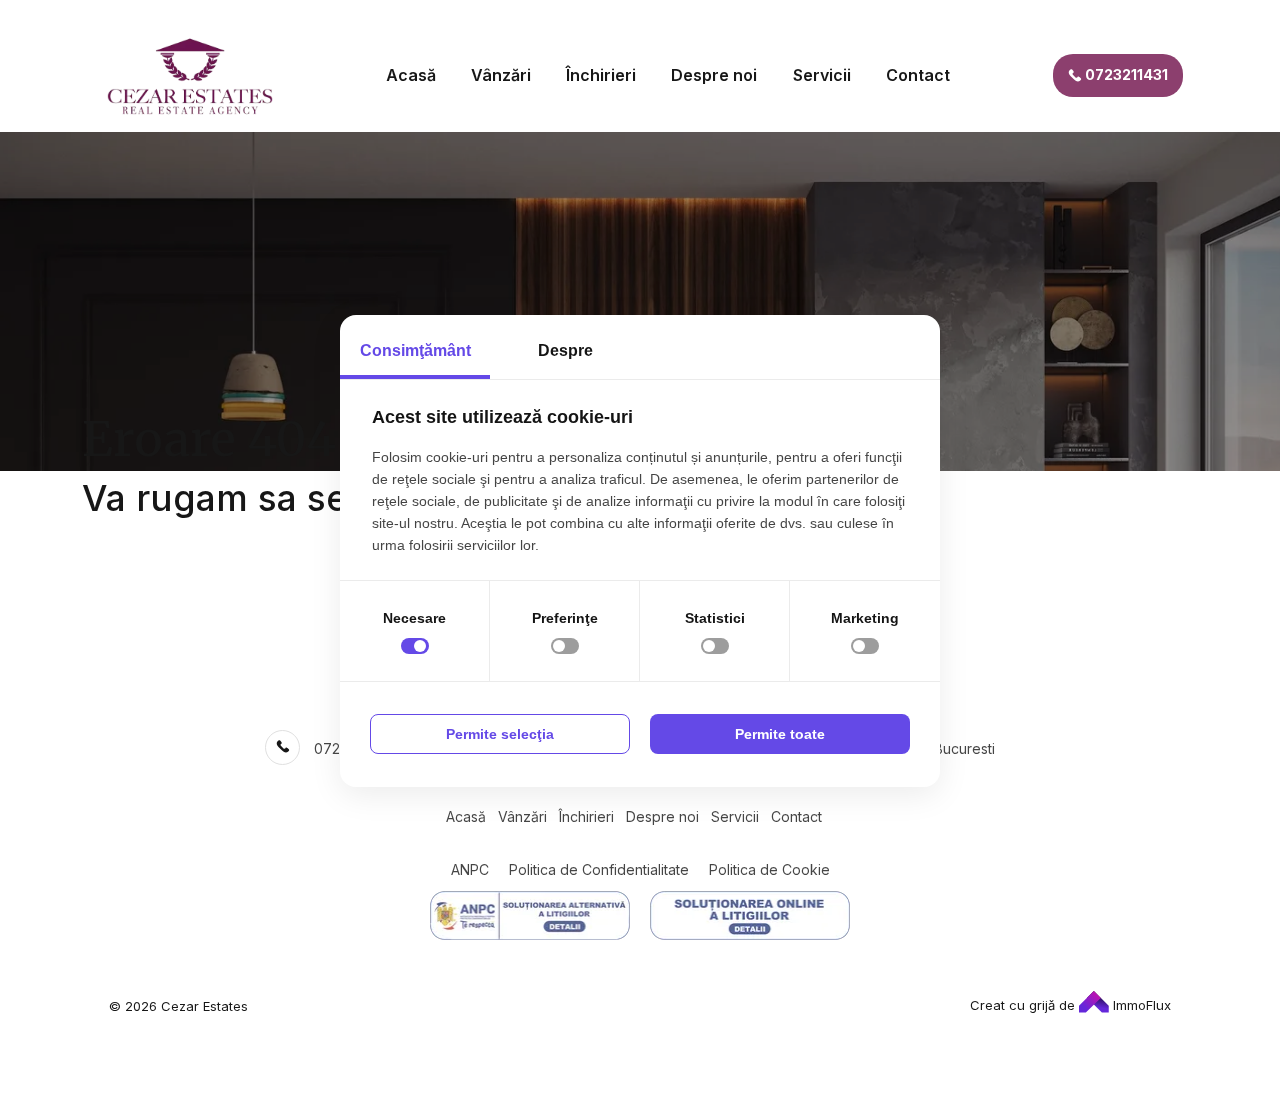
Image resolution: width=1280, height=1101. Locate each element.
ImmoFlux (1140, 1005)
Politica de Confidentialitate (599, 869)
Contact (918, 75)
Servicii (822, 75)
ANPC (470, 869)
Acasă (411, 75)
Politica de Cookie (769, 869)
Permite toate (780, 734)
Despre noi (714, 75)
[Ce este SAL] (530, 915)
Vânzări (501, 75)
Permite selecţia (500, 734)
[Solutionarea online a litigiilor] (750, 915)
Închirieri (601, 75)
